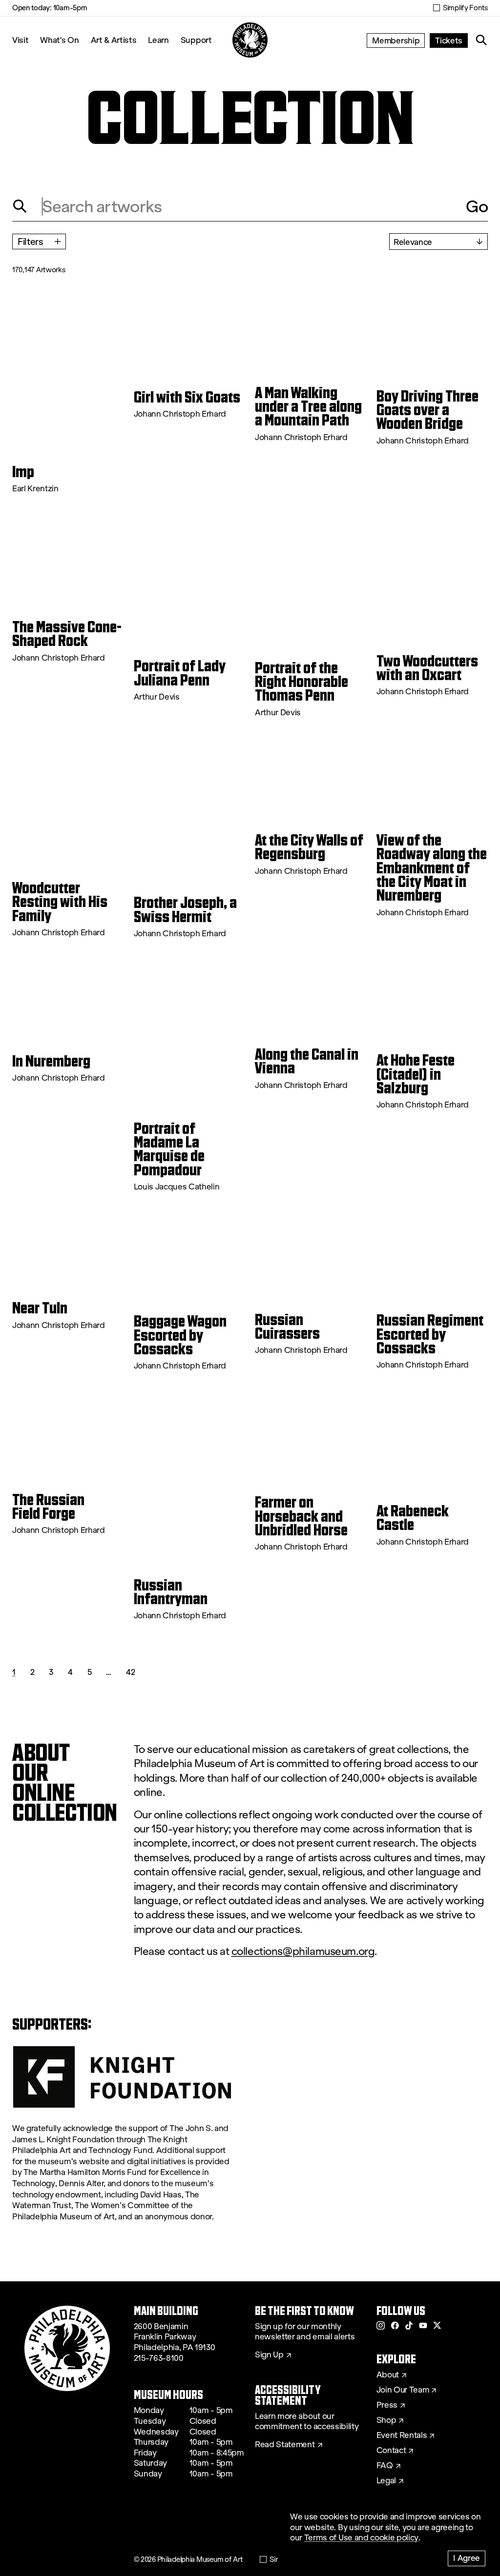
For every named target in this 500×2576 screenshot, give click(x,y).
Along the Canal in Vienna (307, 1061)
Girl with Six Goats (187, 397)
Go (477, 206)
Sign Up (269, 2355)
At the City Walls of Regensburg (309, 847)
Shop (386, 2420)
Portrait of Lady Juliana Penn (180, 673)
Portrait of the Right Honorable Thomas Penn (302, 682)
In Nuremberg (51, 1061)
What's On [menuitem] (59, 40)
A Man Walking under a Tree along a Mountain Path (308, 407)
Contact (391, 2451)
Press (387, 2405)
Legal (386, 2481)
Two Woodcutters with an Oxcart (427, 668)
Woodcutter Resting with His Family (60, 902)
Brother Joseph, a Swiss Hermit (185, 910)
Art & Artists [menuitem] (114, 40)
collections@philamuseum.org (303, 1951)
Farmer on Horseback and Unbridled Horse (301, 1516)
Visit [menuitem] (20, 40)
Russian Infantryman (171, 1592)
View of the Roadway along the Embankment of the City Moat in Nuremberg (432, 868)
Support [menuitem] (196, 40)
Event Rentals (402, 2435)
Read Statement (285, 2445)
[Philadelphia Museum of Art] (250, 40)
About (388, 2375)
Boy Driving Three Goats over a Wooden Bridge (427, 410)
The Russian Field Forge (48, 1507)
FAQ (385, 2466)
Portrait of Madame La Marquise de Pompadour (169, 1149)
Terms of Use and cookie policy (361, 2538)
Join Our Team (403, 2390)
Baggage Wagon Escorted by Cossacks (180, 1335)
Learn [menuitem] (158, 40)
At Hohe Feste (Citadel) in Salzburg (416, 1074)
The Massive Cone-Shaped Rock (67, 634)
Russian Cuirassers (287, 1327)
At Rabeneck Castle (413, 1518)
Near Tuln (40, 1308)
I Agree (467, 2558)
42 (130, 1672)
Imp (23, 472)
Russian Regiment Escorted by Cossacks (430, 1334)
